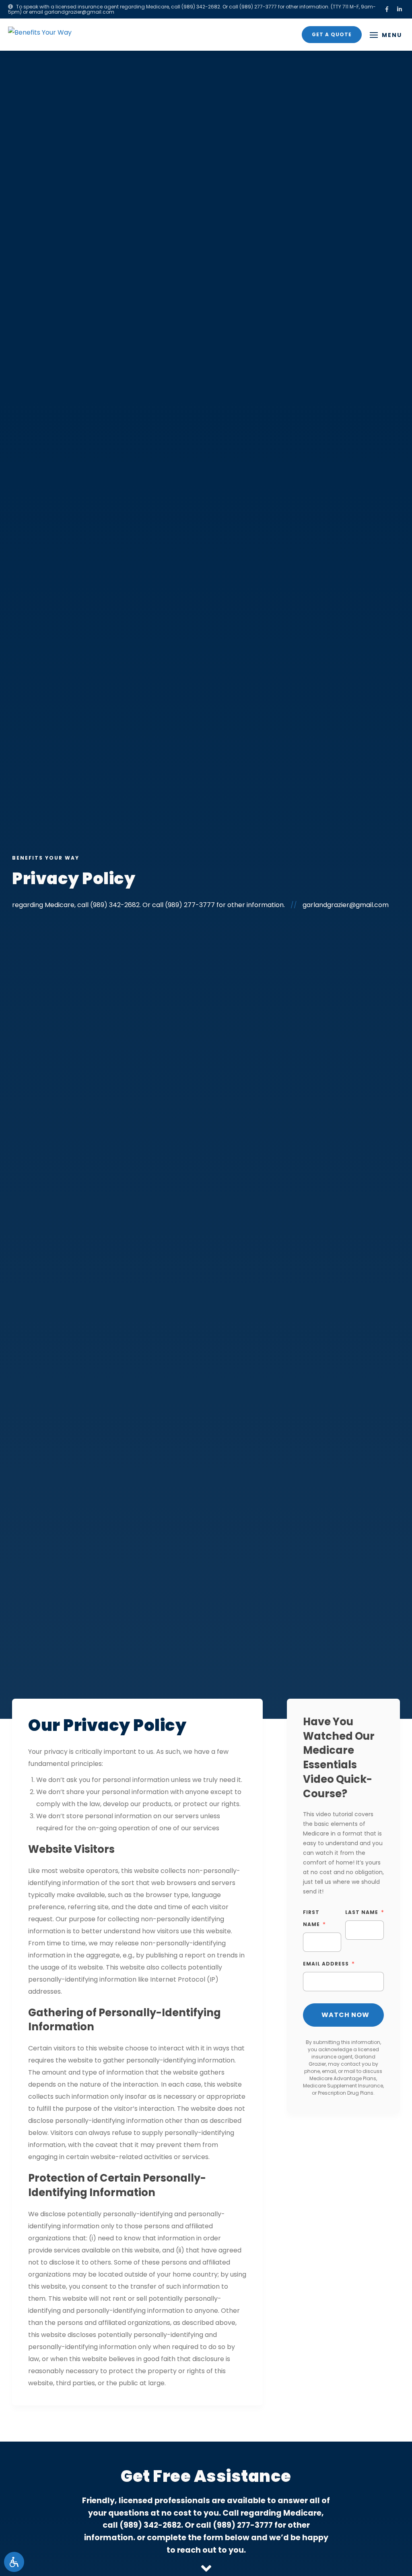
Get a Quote (332, 34)
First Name (311, 1918)
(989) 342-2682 (201, 7)
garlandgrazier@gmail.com (79, 12)
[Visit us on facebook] (387, 9)
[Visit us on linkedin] (400, 9)
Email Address (326, 1964)
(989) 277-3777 (258, 7)
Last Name (362, 1912)
